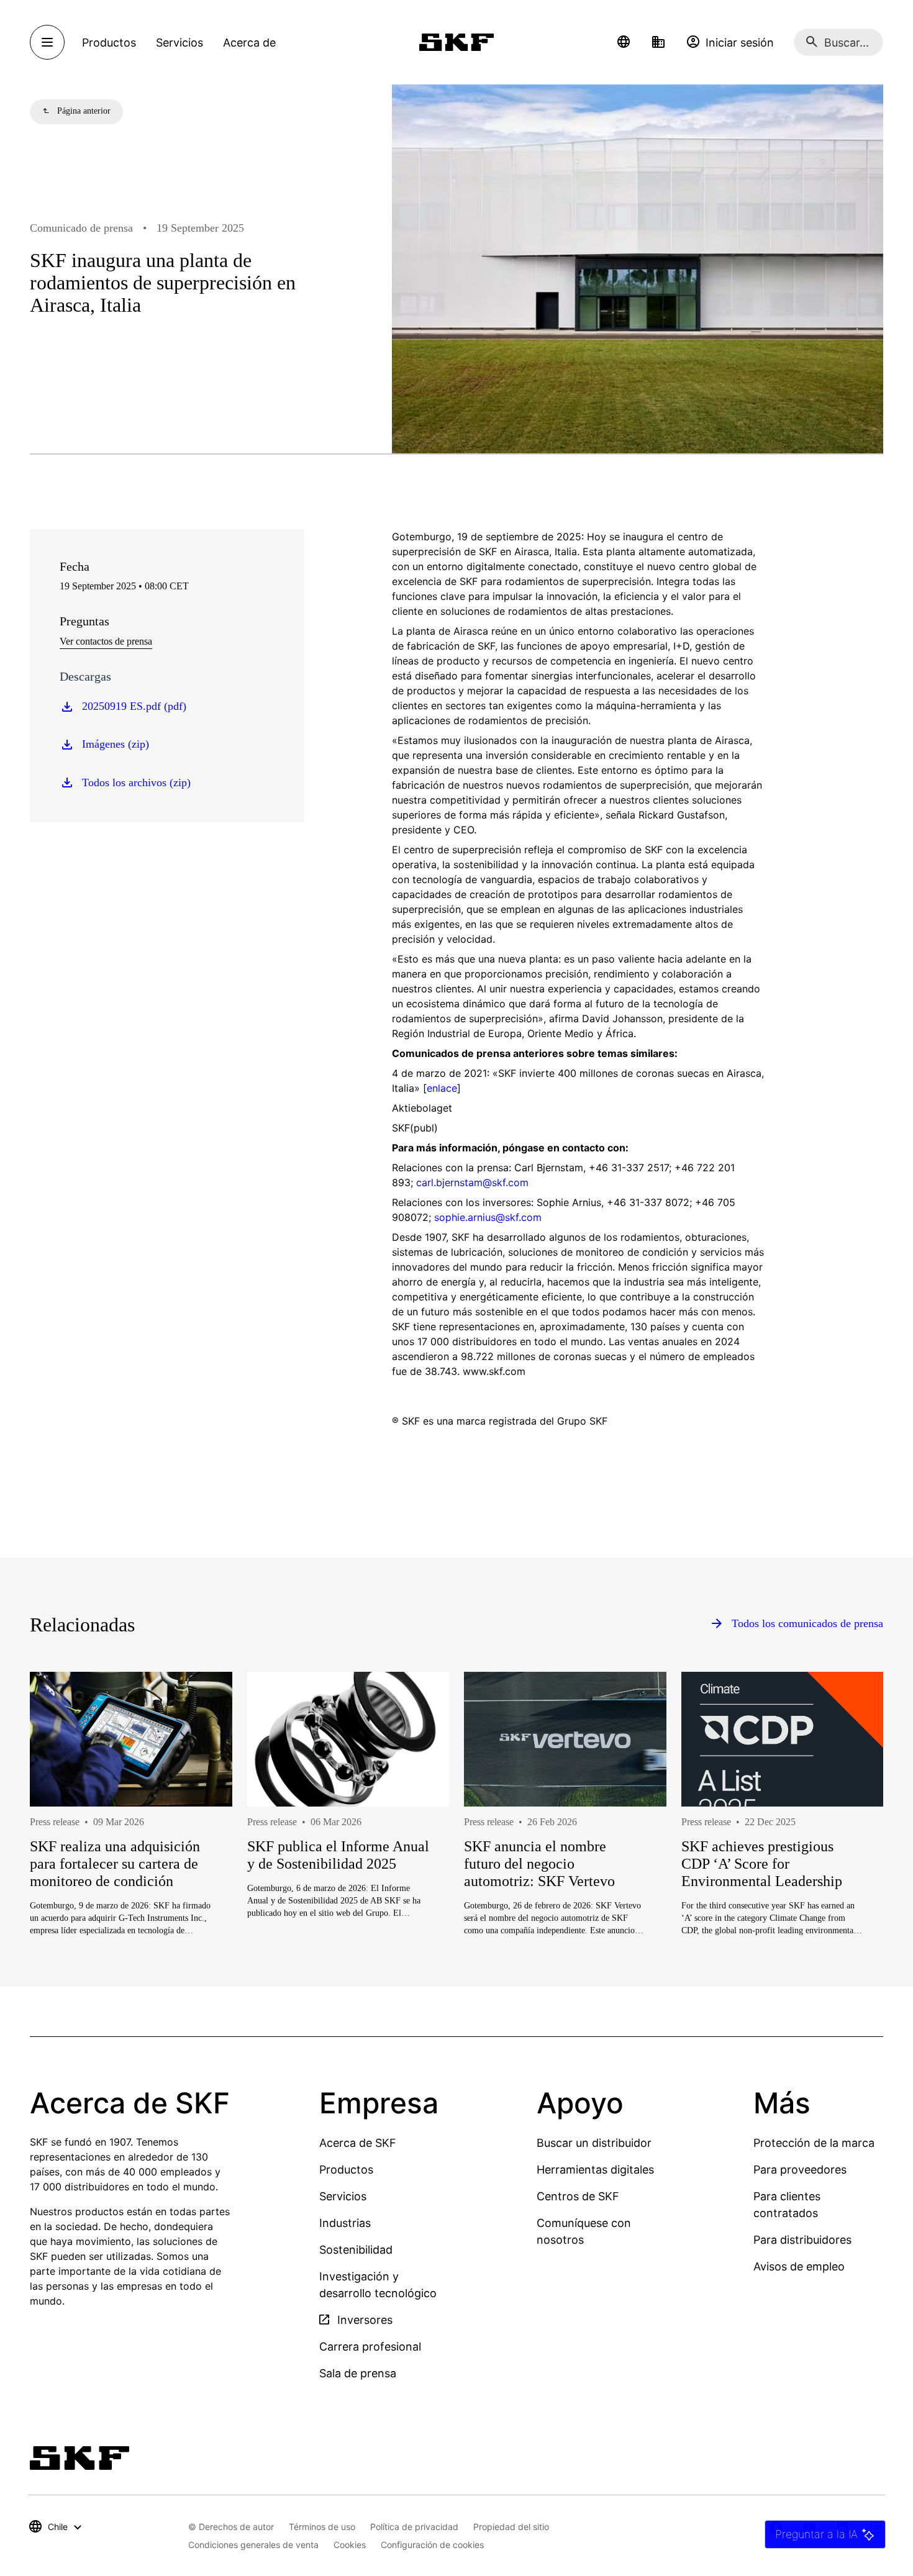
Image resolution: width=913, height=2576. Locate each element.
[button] (624, 42)
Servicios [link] (179, 43)
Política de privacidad (414, 2527)
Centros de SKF (578, 2196)
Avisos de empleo (799, 2266)
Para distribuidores (802, 2240)
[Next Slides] (851, 1844)
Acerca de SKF (358, 2143)
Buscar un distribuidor (594, 2143)
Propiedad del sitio (511, 2527)
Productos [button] (109, 43)
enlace (442, 1088)
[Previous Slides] (62, 1844)
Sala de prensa (358, 2373)
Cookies (350, 2545)
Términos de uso (322, 2527)
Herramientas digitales (595, 2170)
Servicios (343, 2196)
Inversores (363, 2320)
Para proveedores (800, 2170)
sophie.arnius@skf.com (488, 1217)
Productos (346, 2170)
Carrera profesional (370, 2347)
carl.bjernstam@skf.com (471, 1182)
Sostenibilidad (356, 2250)
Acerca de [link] (249, 43)
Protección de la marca (814, 2143)
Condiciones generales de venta (253, 2545)
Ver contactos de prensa (106, 641)
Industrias (345, 2223)
